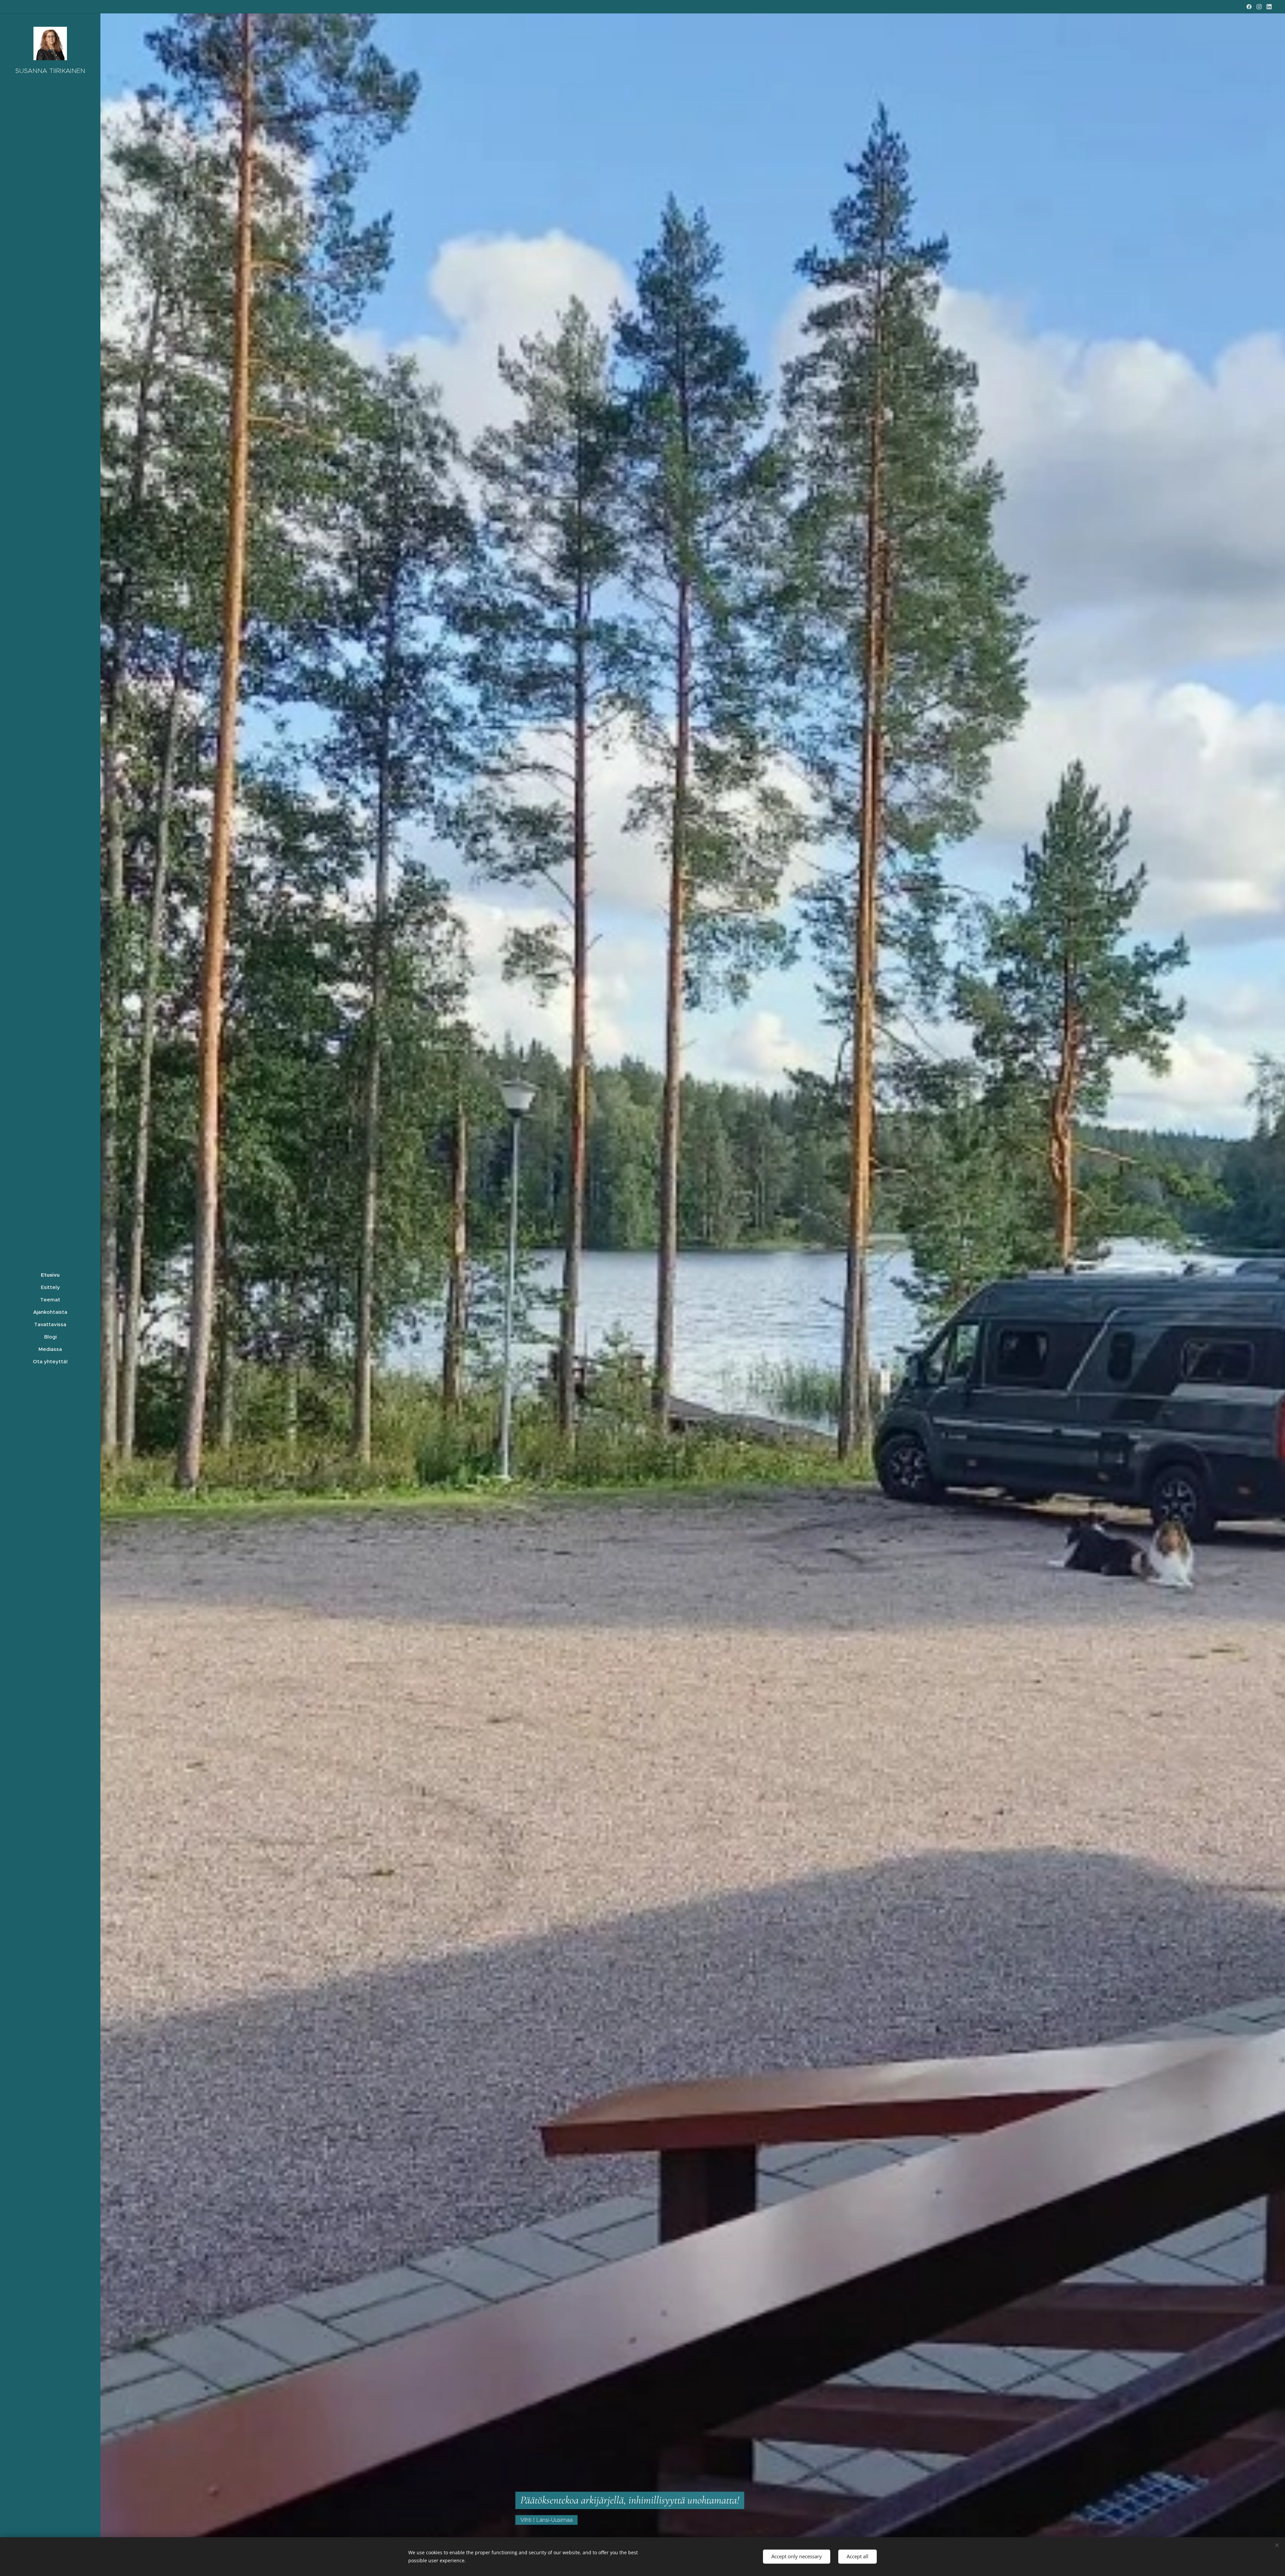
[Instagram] (1259, 7)
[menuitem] (50, 1275)
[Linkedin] (1269, 7)
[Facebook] (1249, 7)
